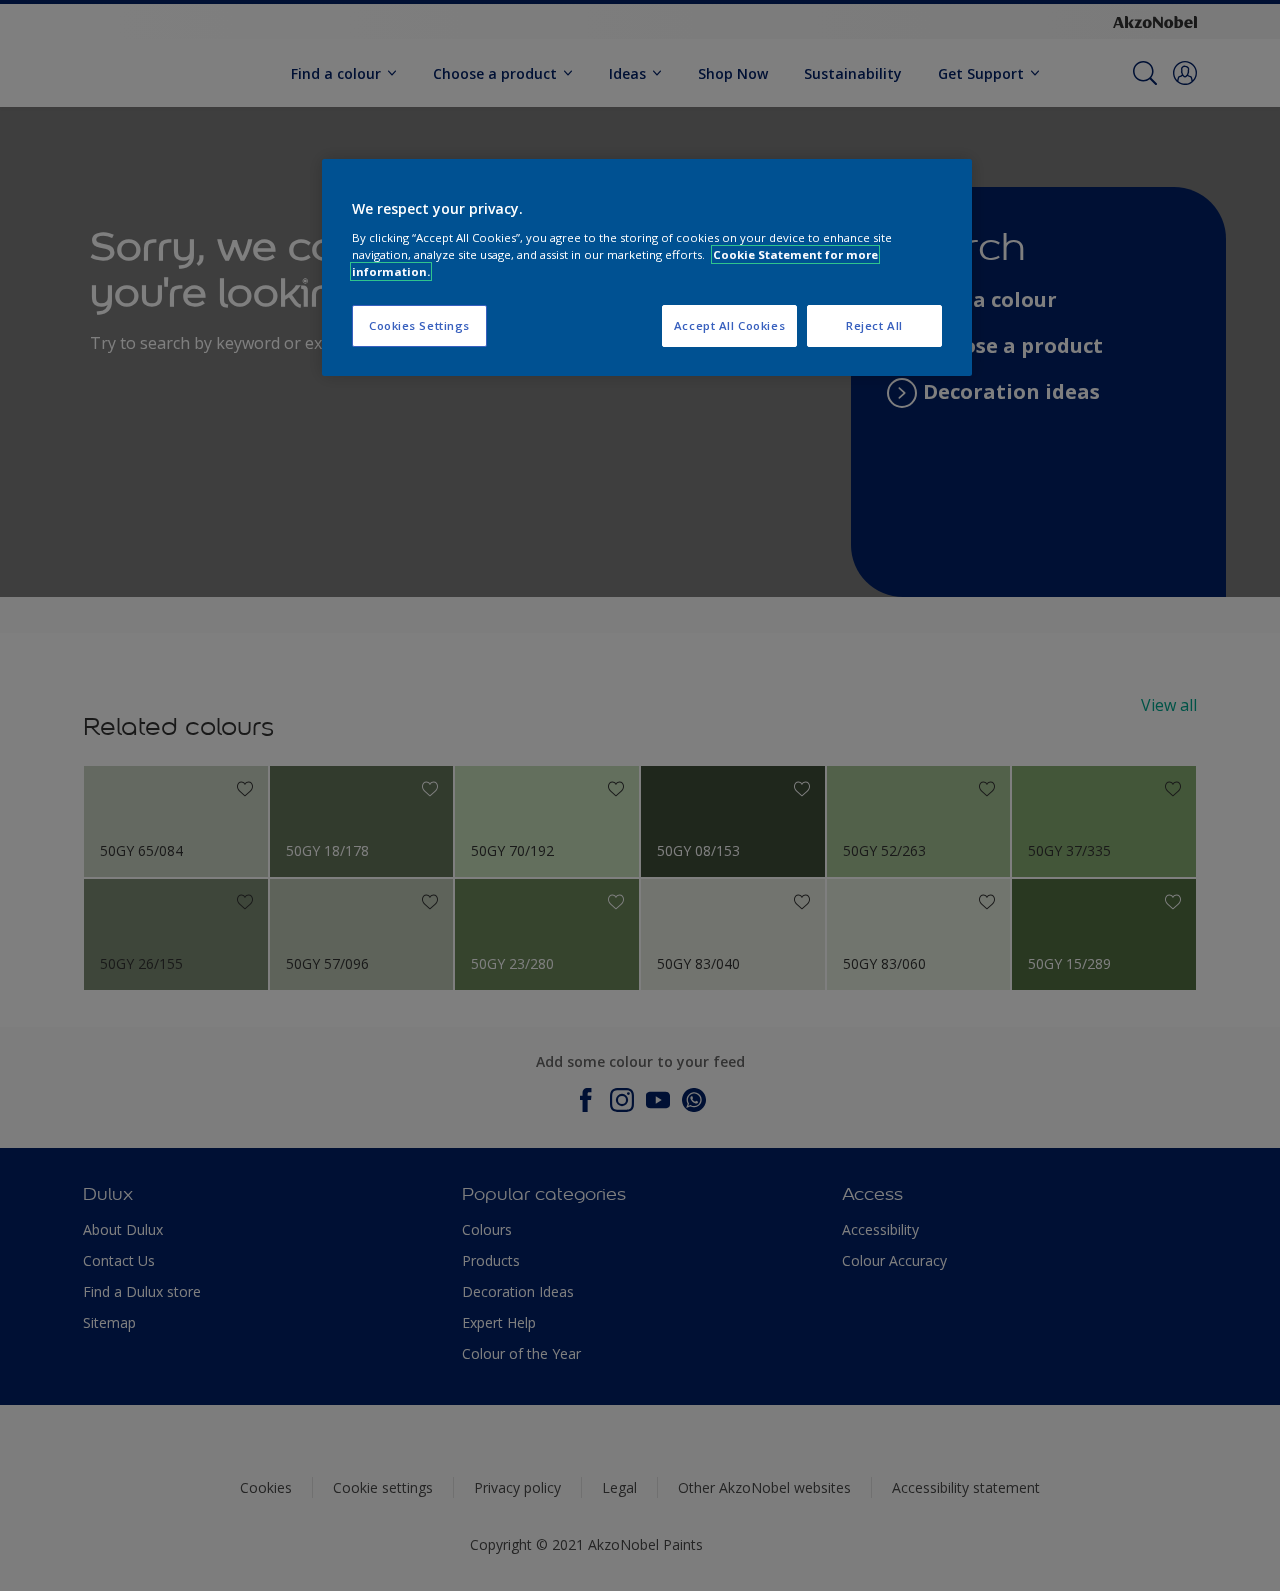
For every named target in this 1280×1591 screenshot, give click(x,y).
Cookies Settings (419, 325)
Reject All (874, 325)
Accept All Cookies (729, 325)
